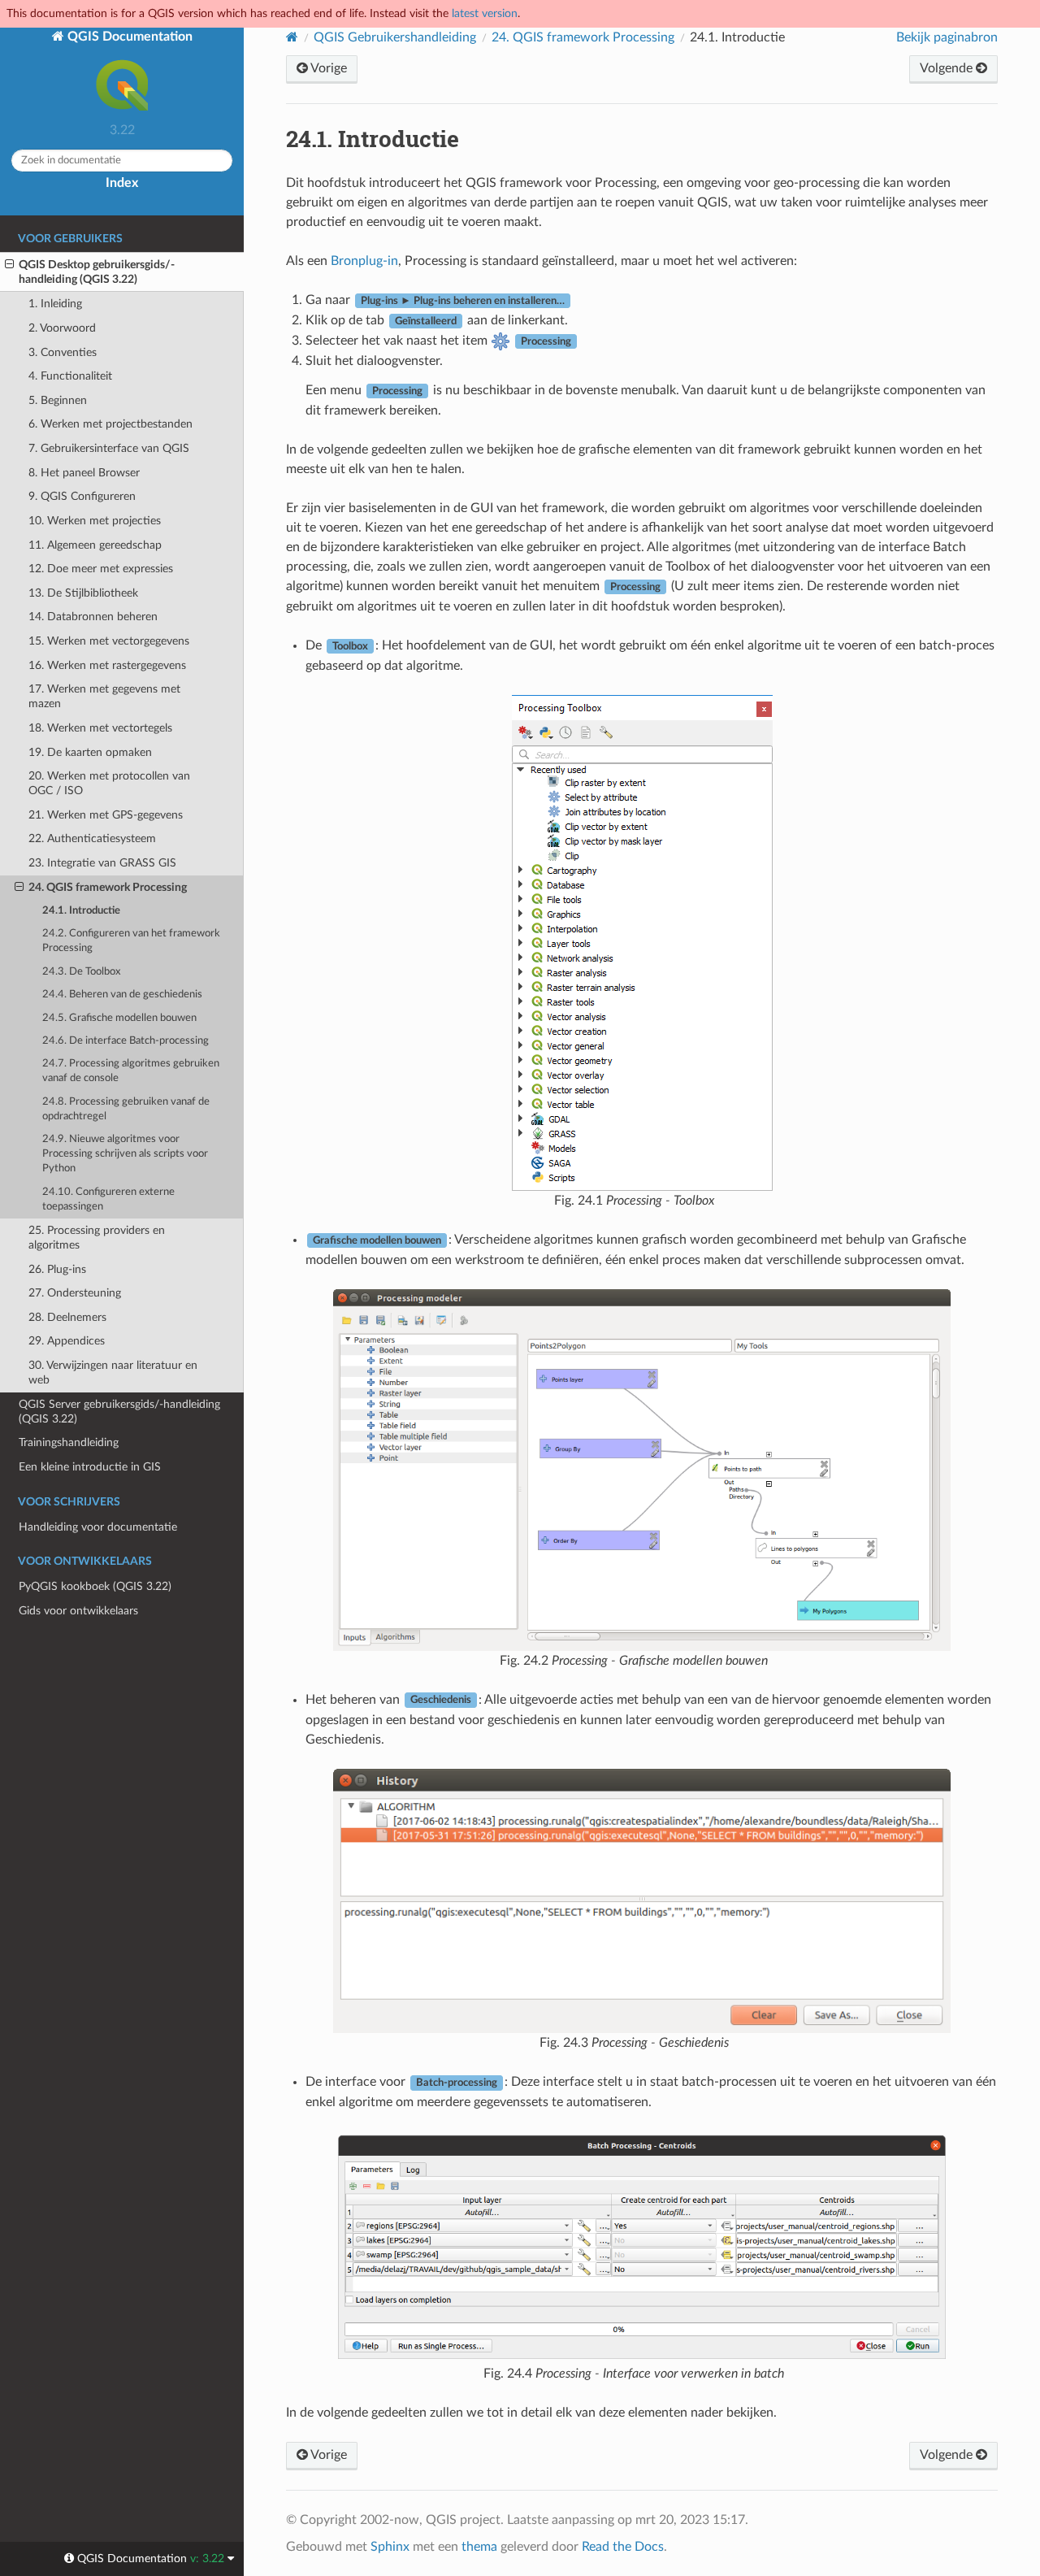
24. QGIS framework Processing (108, 887)
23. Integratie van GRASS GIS (102, 863)
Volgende (948, 68)
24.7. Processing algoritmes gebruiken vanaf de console (131, 1071)
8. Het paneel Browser (84, 473)
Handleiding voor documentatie (98, 1527)
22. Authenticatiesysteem (92, 838)
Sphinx (390, 2547)
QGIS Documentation (128, 37)
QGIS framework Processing (583, 37)
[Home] (292, 37)
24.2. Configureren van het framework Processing (131, 941)
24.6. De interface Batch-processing (126, 1041)
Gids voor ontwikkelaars (78, 1611)
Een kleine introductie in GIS (90, 1467)
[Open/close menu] (9, 265)
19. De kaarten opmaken (90, 752)
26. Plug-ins (57, 1269)
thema (479, 2547)
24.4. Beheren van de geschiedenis (122, 995)
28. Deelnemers (67, 1317)
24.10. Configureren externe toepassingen (108, 1199)
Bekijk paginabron (947, 37)
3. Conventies (63, 352)
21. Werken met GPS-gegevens (106, 815)
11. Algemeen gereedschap (95, 545)
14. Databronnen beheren (93, 617)
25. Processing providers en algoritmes (97, 1238)
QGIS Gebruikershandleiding (395, 37)
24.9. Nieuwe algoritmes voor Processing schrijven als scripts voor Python (125, 1154)
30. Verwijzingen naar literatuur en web (113, 1373)
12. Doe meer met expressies (101, 569)
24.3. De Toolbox (81, 972)
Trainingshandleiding (69, 1442)
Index (122, 183)
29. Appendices (67, 1341)
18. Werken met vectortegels (100, 728)
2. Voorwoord (62, 328)
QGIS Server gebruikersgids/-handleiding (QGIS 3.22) (119, 1412)
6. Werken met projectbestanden (110, 424)
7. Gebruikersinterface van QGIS (109, 448)
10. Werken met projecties (95, 521)
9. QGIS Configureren (82, 496)
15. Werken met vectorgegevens (109, 641)
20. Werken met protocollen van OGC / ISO (109, 783)
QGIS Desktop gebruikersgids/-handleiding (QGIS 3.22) (97, 272)
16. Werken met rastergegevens (107, 665)
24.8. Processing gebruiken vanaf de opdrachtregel (126, 1109)
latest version (485, 13)
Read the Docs (623, 2547)
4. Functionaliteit (70, 376)
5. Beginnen (58, 400)
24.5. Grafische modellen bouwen (119, 1018)
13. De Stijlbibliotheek (83, 593)
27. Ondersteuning (75, 1293)
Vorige (327, 68)
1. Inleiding (55, 304)
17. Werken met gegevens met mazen (104, 696)
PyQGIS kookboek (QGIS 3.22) (95, 1586)
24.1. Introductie (81, 911)
